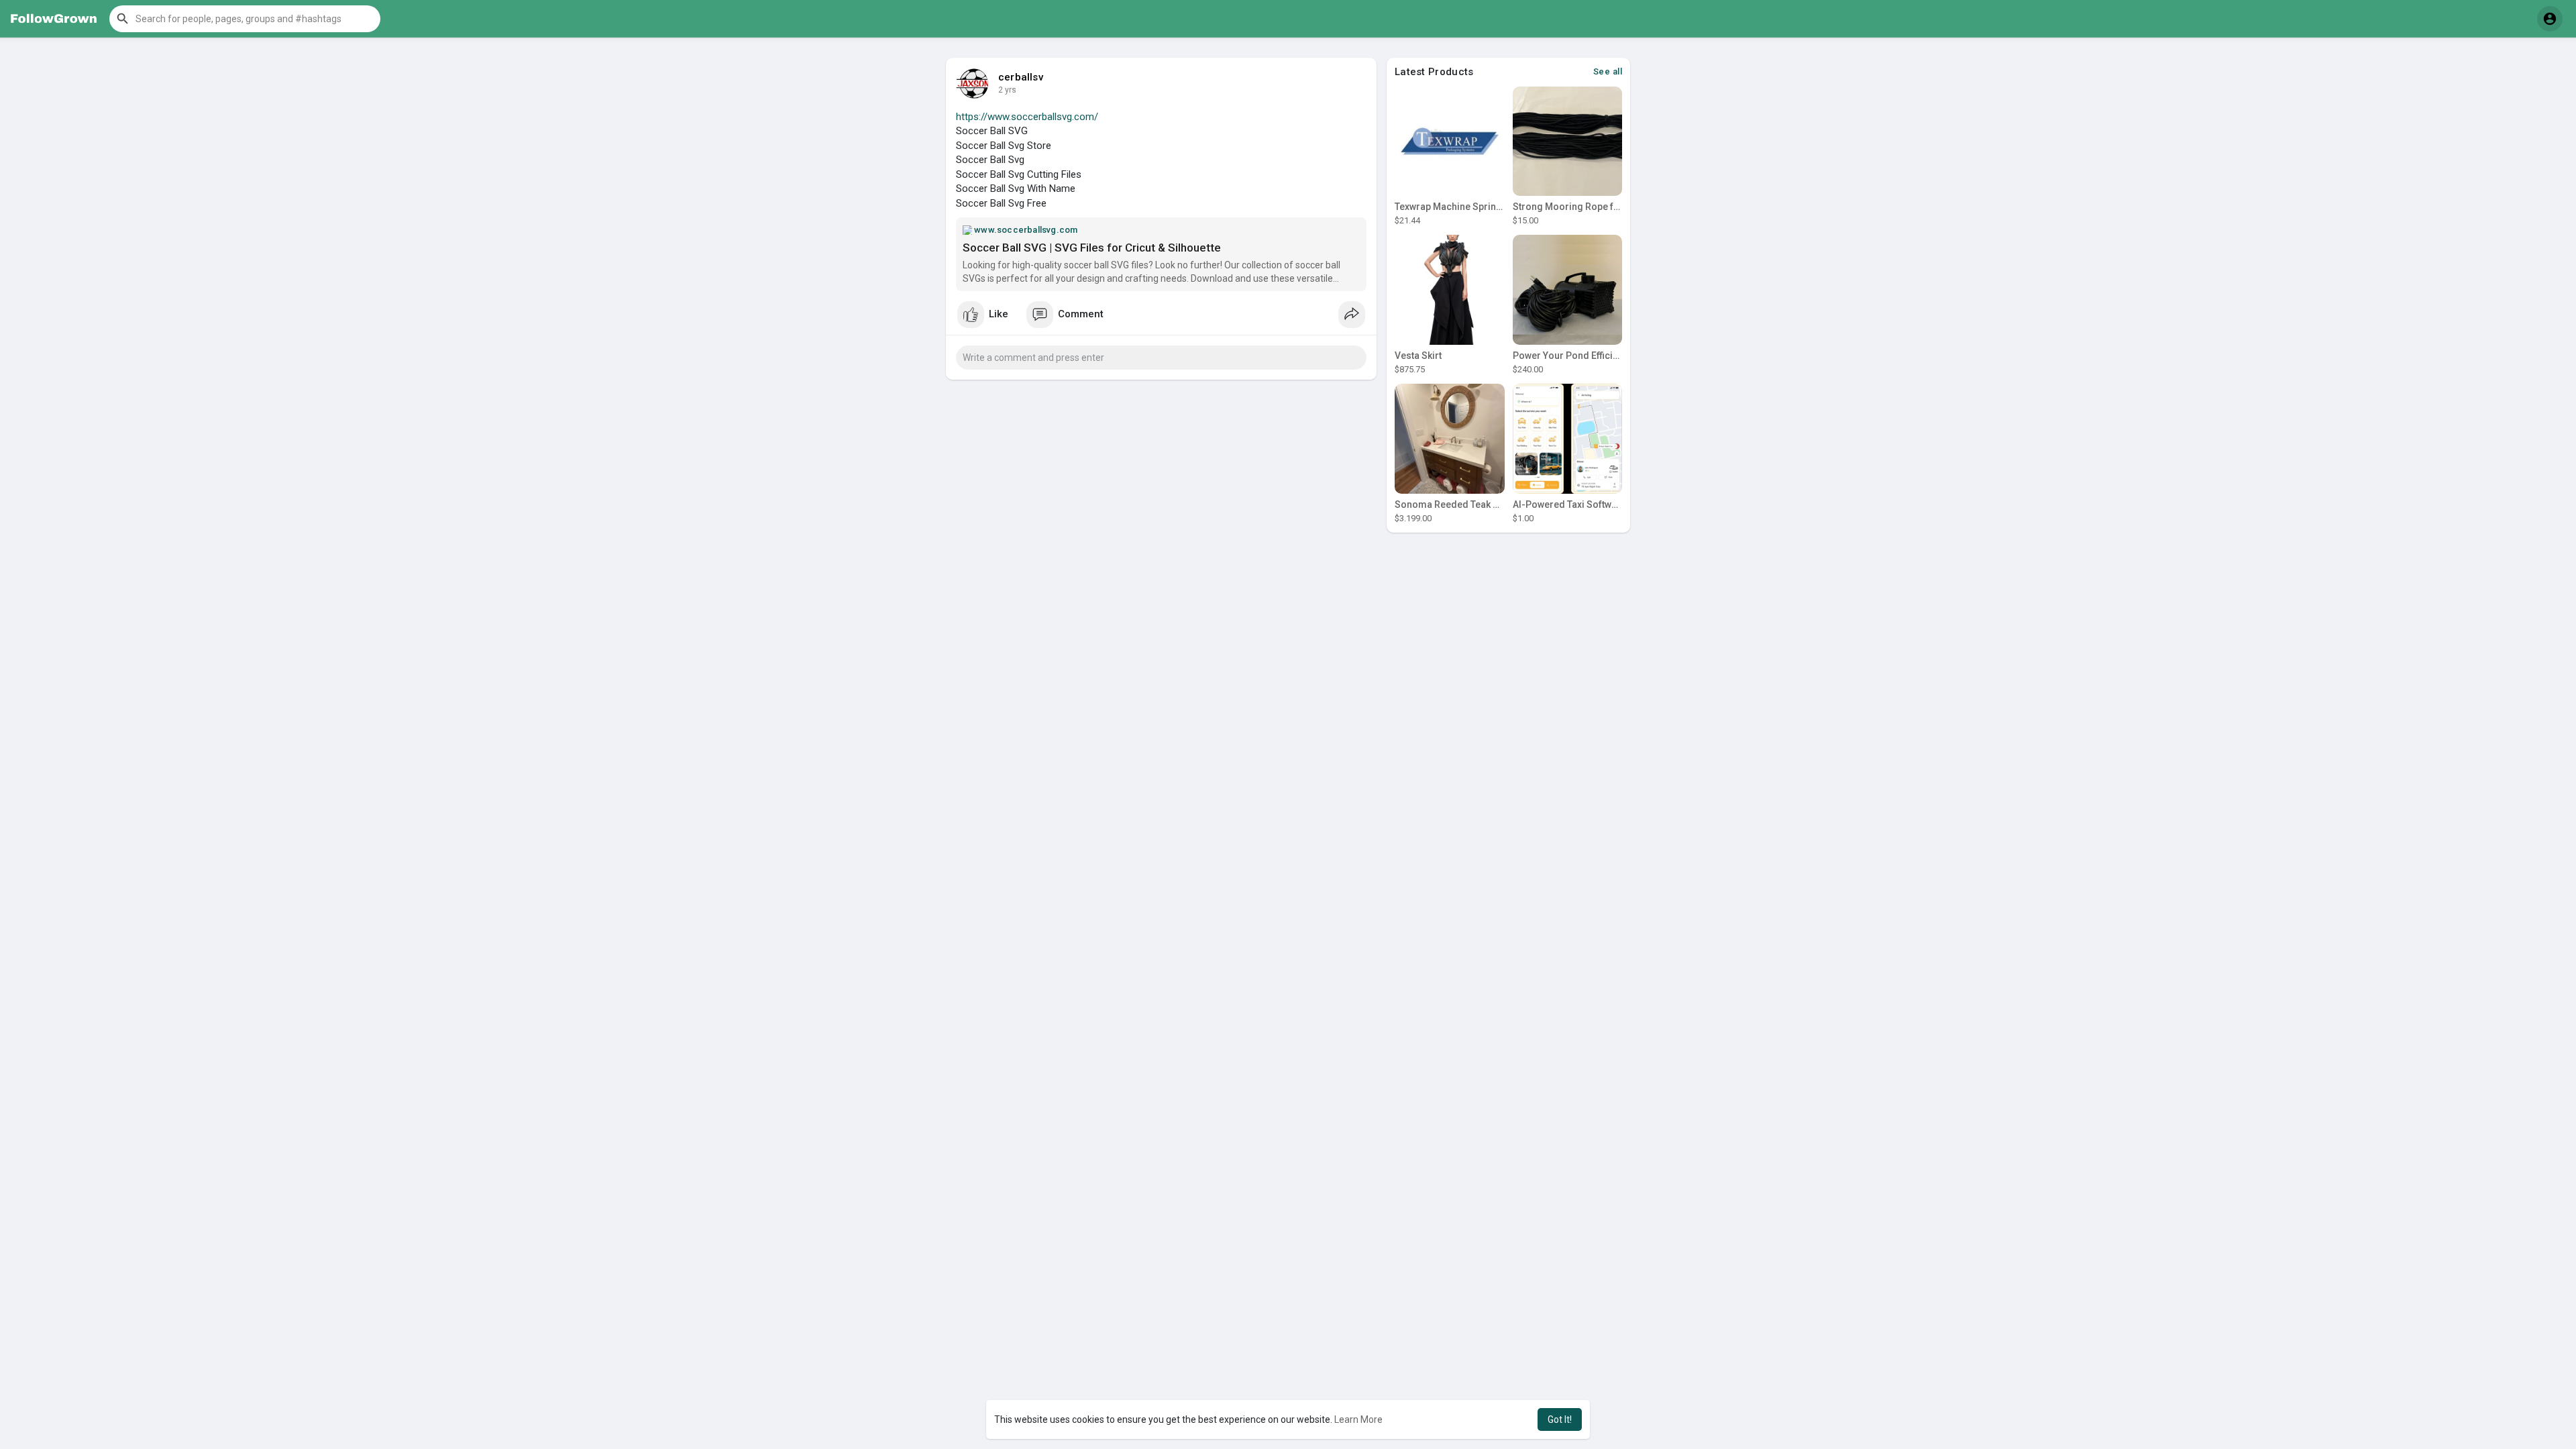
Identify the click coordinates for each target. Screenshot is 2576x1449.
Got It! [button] (1560, 1419)
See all (1608, 71)
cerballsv (1021, 77)
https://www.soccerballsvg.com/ (1027, 117)
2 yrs (1007, 90)
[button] (245, 19)
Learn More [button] (1358, 1419)
